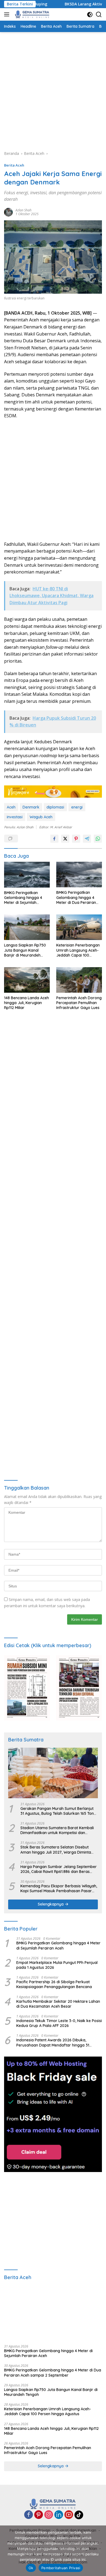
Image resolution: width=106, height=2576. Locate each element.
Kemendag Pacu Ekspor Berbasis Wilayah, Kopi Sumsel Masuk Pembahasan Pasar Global (59, 1888)
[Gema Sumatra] (32, 14)
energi (77, 807)
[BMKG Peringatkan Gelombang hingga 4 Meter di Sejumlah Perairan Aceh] (27, 875)
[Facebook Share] (54, 839)
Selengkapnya (51, 1904)
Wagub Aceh (41, 817)
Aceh (11, 807)
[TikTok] (79, 2515)
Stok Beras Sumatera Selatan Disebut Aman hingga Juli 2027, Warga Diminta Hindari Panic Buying (56, 1850)
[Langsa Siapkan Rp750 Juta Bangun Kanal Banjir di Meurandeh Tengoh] (27, 927)
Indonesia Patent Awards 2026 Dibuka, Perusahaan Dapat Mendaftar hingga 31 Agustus (53, 2042)
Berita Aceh (14, 165)
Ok (31, 2568)
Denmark (31, 807)
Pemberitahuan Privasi (61, 2568)
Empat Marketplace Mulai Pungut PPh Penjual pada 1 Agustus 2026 (57, 1965)
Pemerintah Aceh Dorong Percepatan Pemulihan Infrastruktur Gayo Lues (79, 1003)
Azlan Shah (24, 210)
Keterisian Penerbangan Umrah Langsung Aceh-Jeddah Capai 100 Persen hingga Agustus (78, 950)
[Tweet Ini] (65, 839)
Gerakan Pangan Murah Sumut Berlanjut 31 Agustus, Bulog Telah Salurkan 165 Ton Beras (57, 1811)
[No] (99, 2551)
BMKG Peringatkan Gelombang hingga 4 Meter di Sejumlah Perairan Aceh (23, 898)
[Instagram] (49, 2515)
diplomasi (55, 807)
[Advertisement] (53, 90)
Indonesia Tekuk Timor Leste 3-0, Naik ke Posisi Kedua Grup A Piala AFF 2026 (59, 2023)
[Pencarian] (99, 15)
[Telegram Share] (87, 839)
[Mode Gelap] (90, 15)
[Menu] (8, 14)
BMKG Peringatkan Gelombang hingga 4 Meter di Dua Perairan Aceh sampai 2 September (76, 897)
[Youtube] (69, 2515)
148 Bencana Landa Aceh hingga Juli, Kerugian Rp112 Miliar (26, 1003)
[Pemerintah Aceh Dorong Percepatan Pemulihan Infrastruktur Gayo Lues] (79, 980)
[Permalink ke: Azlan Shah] (8, 211)
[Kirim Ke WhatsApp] (98, 839)
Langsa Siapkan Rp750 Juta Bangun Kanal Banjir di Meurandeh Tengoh (25, 950)
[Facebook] (29, 2515)
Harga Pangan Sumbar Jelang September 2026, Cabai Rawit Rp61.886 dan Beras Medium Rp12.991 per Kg (59, 1869)
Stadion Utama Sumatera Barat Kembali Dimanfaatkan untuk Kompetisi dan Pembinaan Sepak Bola (57, 1830)
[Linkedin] (59, 2515)
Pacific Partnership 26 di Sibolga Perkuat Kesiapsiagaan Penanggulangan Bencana (54, 1984)
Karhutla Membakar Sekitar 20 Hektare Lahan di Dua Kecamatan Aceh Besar (58, 2004)
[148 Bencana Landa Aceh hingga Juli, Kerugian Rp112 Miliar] (27, 980)
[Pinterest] (39, 2515)
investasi (15, 817)
